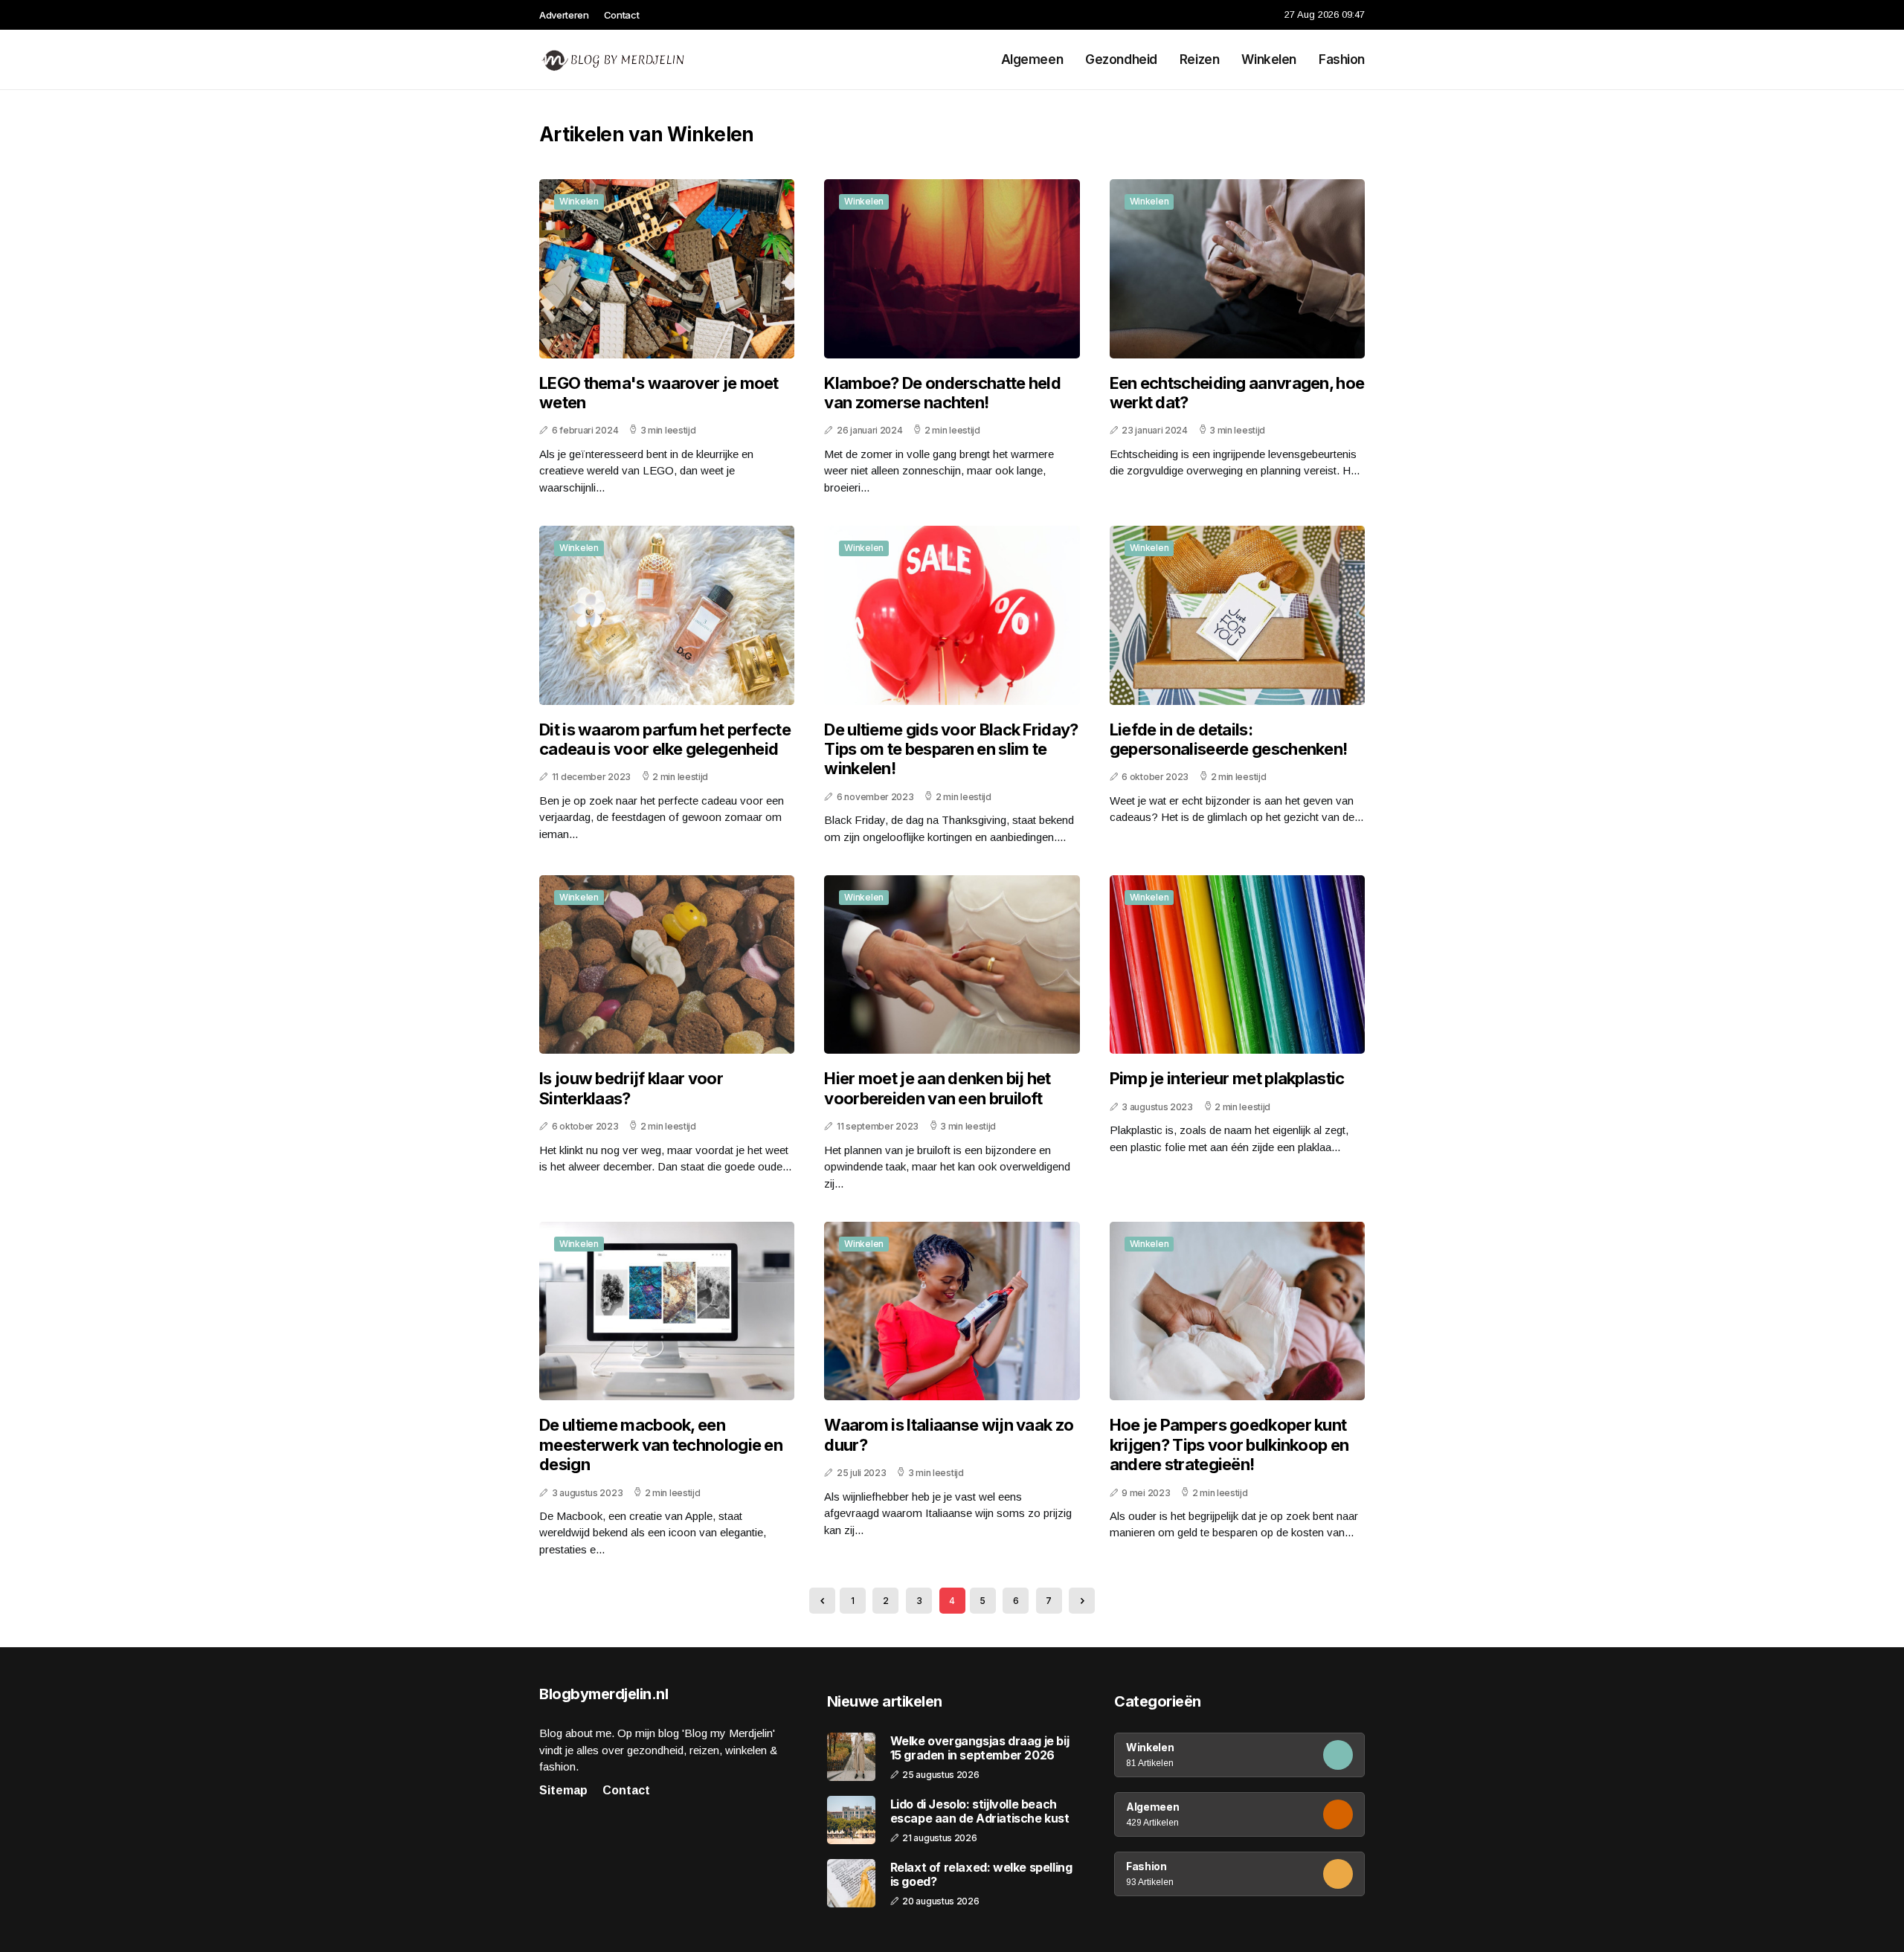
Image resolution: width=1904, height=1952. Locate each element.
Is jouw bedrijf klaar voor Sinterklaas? (631, 1088)
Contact (622, 15)
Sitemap (563, 1790)
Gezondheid (1121, 59)
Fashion (1342, 59)
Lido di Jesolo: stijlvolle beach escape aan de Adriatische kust (980, 1811)
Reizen (1199, 59)
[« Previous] (822, 1601)
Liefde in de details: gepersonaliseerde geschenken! (1229, 739)
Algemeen (1032, 59)
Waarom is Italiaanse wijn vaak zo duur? (949, 1434)
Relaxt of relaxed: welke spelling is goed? (981, 1875)
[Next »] (1082, 1601)
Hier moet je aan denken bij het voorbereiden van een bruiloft (937, 1088)
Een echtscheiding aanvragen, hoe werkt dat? (1237, 393)
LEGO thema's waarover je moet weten (659, 393)
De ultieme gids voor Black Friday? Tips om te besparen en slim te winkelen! (951, 749)
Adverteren (564, 15)
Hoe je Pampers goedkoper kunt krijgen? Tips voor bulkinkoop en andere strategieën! (1229, 1444)
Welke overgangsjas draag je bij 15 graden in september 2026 (980, 1748)
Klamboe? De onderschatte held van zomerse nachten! (942, 393)
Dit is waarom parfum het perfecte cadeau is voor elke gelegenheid (665, 739)
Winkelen (1269, 59)
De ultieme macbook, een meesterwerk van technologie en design (661, 1444)
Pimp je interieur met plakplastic (1227, 1078)
